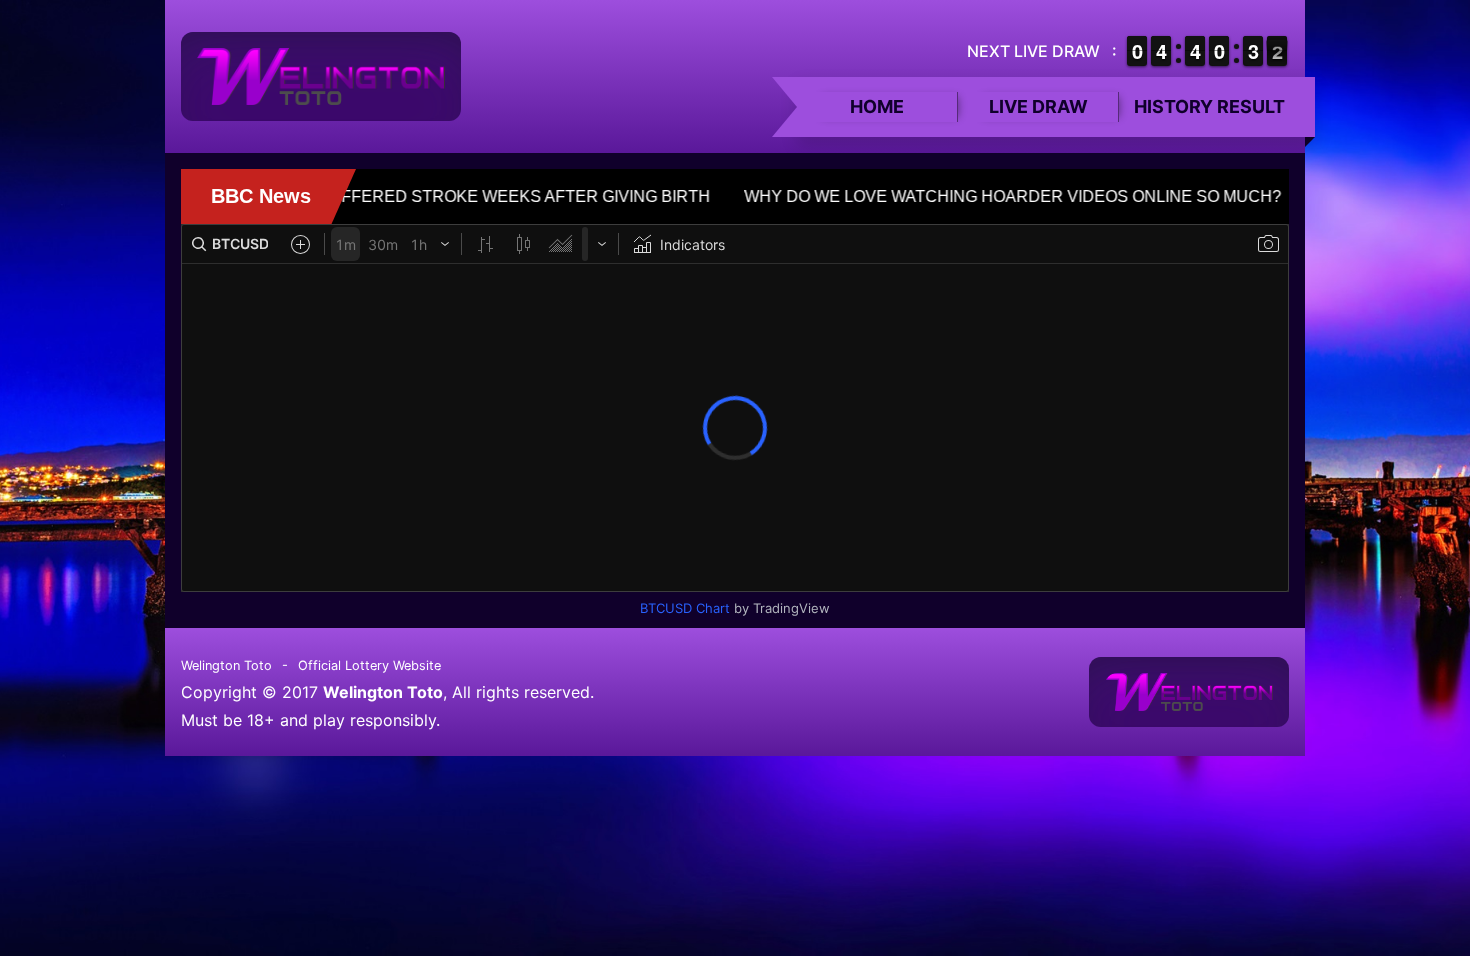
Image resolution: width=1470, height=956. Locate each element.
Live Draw (1038, 106)
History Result (1209, 106)
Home (877, 106)
